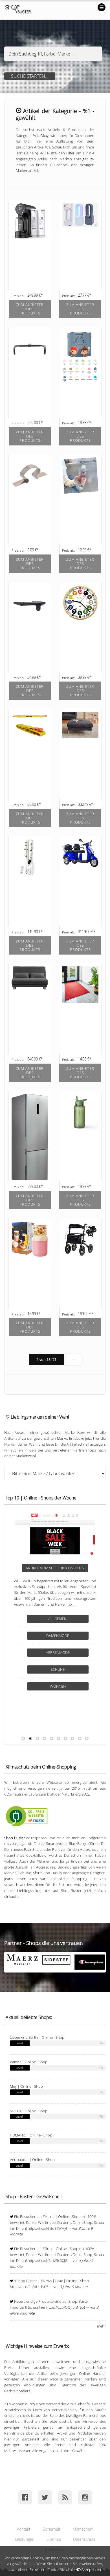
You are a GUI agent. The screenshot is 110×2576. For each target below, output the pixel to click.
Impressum (55, 2549)
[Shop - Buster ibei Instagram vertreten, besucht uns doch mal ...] (85, 2497)
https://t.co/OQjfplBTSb (65, 2307)
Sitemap (54, 2539)
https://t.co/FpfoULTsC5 (29, 2287)
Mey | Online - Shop (26, 2086)
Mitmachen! (83, 2529)
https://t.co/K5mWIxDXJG (48, 2260)
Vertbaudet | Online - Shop (32, 2160)
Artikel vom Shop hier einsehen (55, 1568)
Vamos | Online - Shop (29, 2062)
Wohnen (58, 1686)
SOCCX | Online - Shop (29, 2111)
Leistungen (25, 2539)
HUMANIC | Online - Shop (31, 2135)
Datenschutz (84, 2539)
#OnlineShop (81, 2222)
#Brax (47, 2249)
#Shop (20, 2281)
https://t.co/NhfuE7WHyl (47, 2228)
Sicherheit (51, 2529)
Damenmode (58, 1636)
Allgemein (58, 1619)
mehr (101, 2326)
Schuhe (58, 1669)
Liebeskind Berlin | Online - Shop (37, 2037)
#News (46, 2281)
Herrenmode (58, 1652)
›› (74, 1359)
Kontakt (24, 2529)
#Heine (49, 2216)
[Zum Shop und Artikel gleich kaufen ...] (30, 315)
